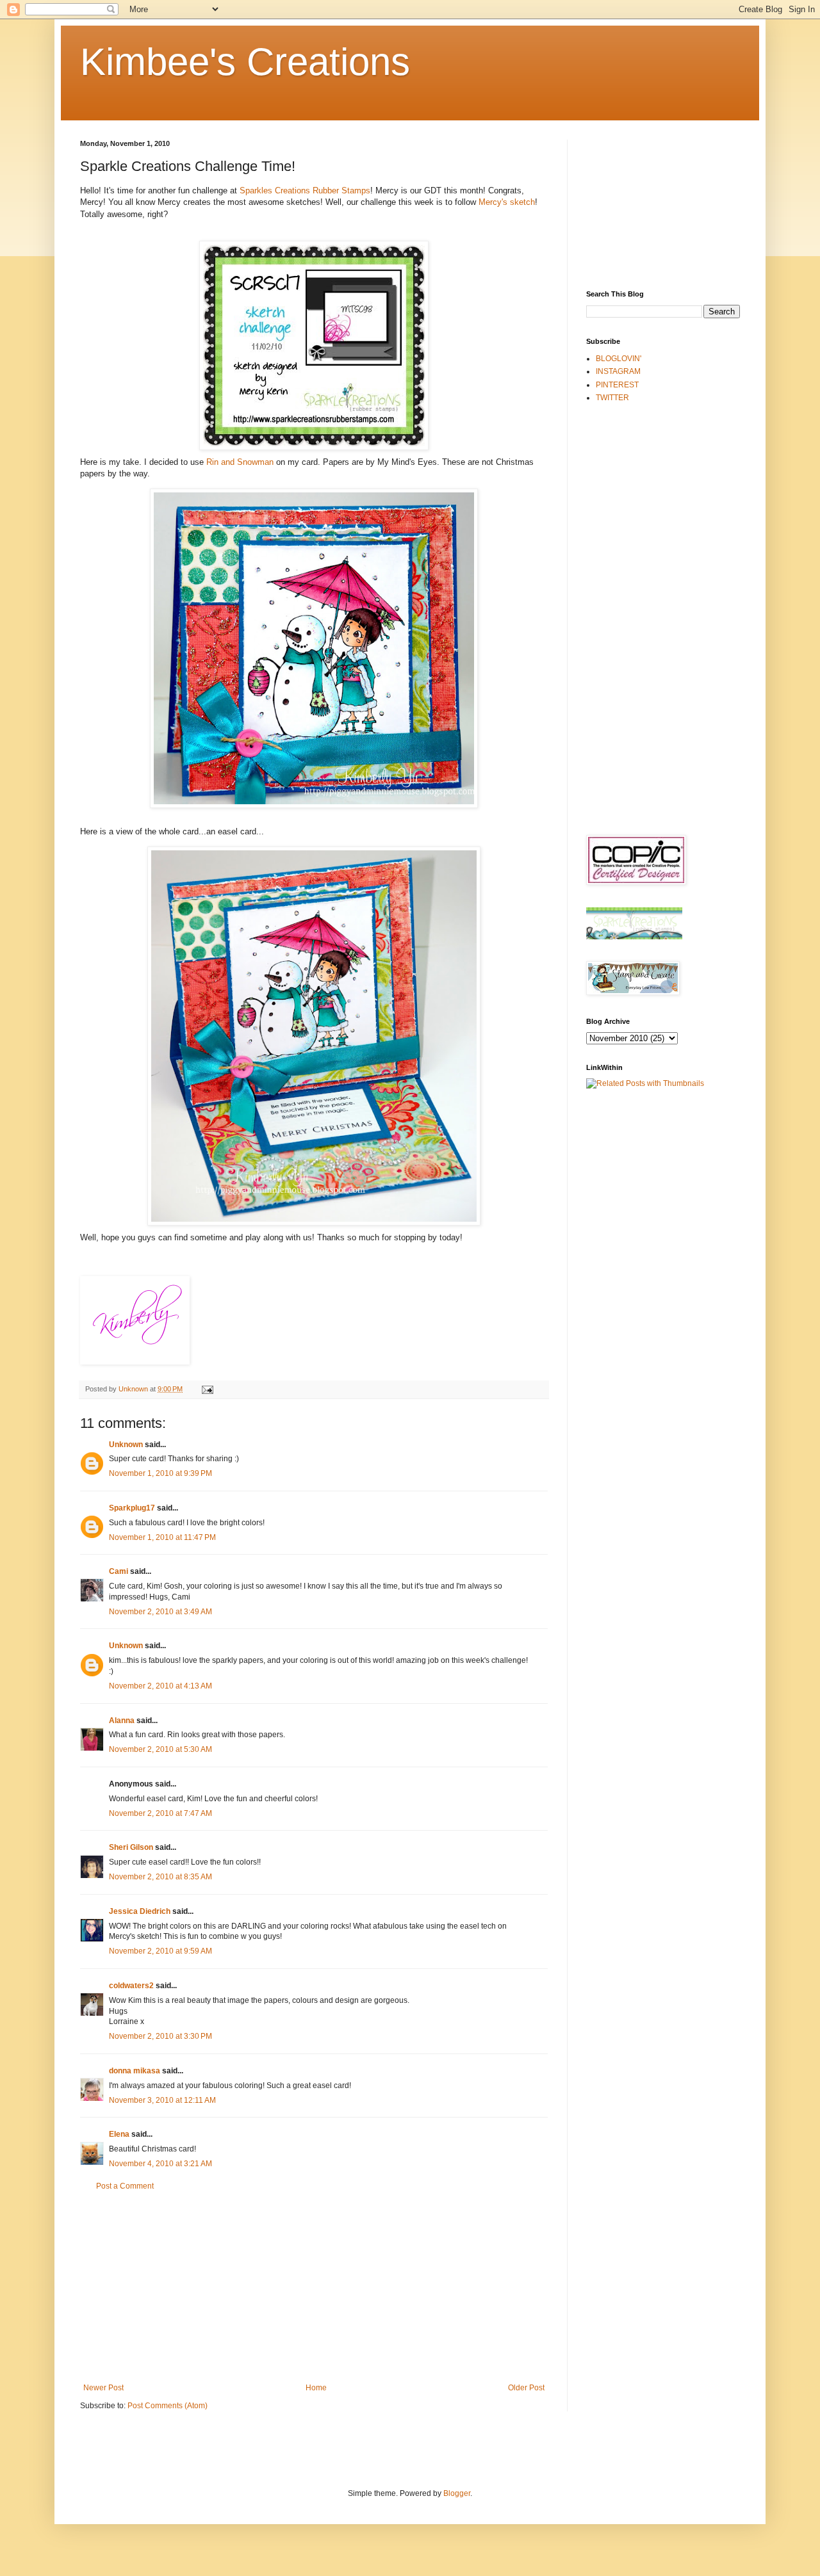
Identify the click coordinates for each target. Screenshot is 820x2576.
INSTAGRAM (618, 371)
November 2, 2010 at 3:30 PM (160, 2036)
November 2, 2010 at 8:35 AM (160, 1877)
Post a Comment (125, 2186)
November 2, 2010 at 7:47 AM (160, 1813)
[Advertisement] (314, 2287)
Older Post (526, 2388)
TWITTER (612, 398)
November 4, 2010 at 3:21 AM (160, 2164)
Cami (119, 1571)
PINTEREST (617, 385)
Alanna (122, 1721)
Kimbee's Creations (245, 62)
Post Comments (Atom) (168, 2406)
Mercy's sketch (507, 202)
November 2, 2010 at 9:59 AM (160, 1951)
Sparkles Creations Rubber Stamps (305, 190)
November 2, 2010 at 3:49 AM (160, 1612)
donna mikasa (135, 2071)
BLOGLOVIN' (619, 359)
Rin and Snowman (241, 462)
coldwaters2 (131, 1986)
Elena (119, 2134)
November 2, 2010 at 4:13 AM (160, 1686)
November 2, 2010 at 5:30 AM (160, 1749)
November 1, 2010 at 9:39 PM (160, 1473)
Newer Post (103, 2388)
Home (316, 2388)
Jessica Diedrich (140, 1911)
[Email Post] (207, 1389)
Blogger (457, 2493)
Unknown (126, 1445)
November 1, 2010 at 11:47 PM (162, 1537)
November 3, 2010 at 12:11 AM (162, 2100)
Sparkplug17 (132, 1508)
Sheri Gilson (131, 1847)
